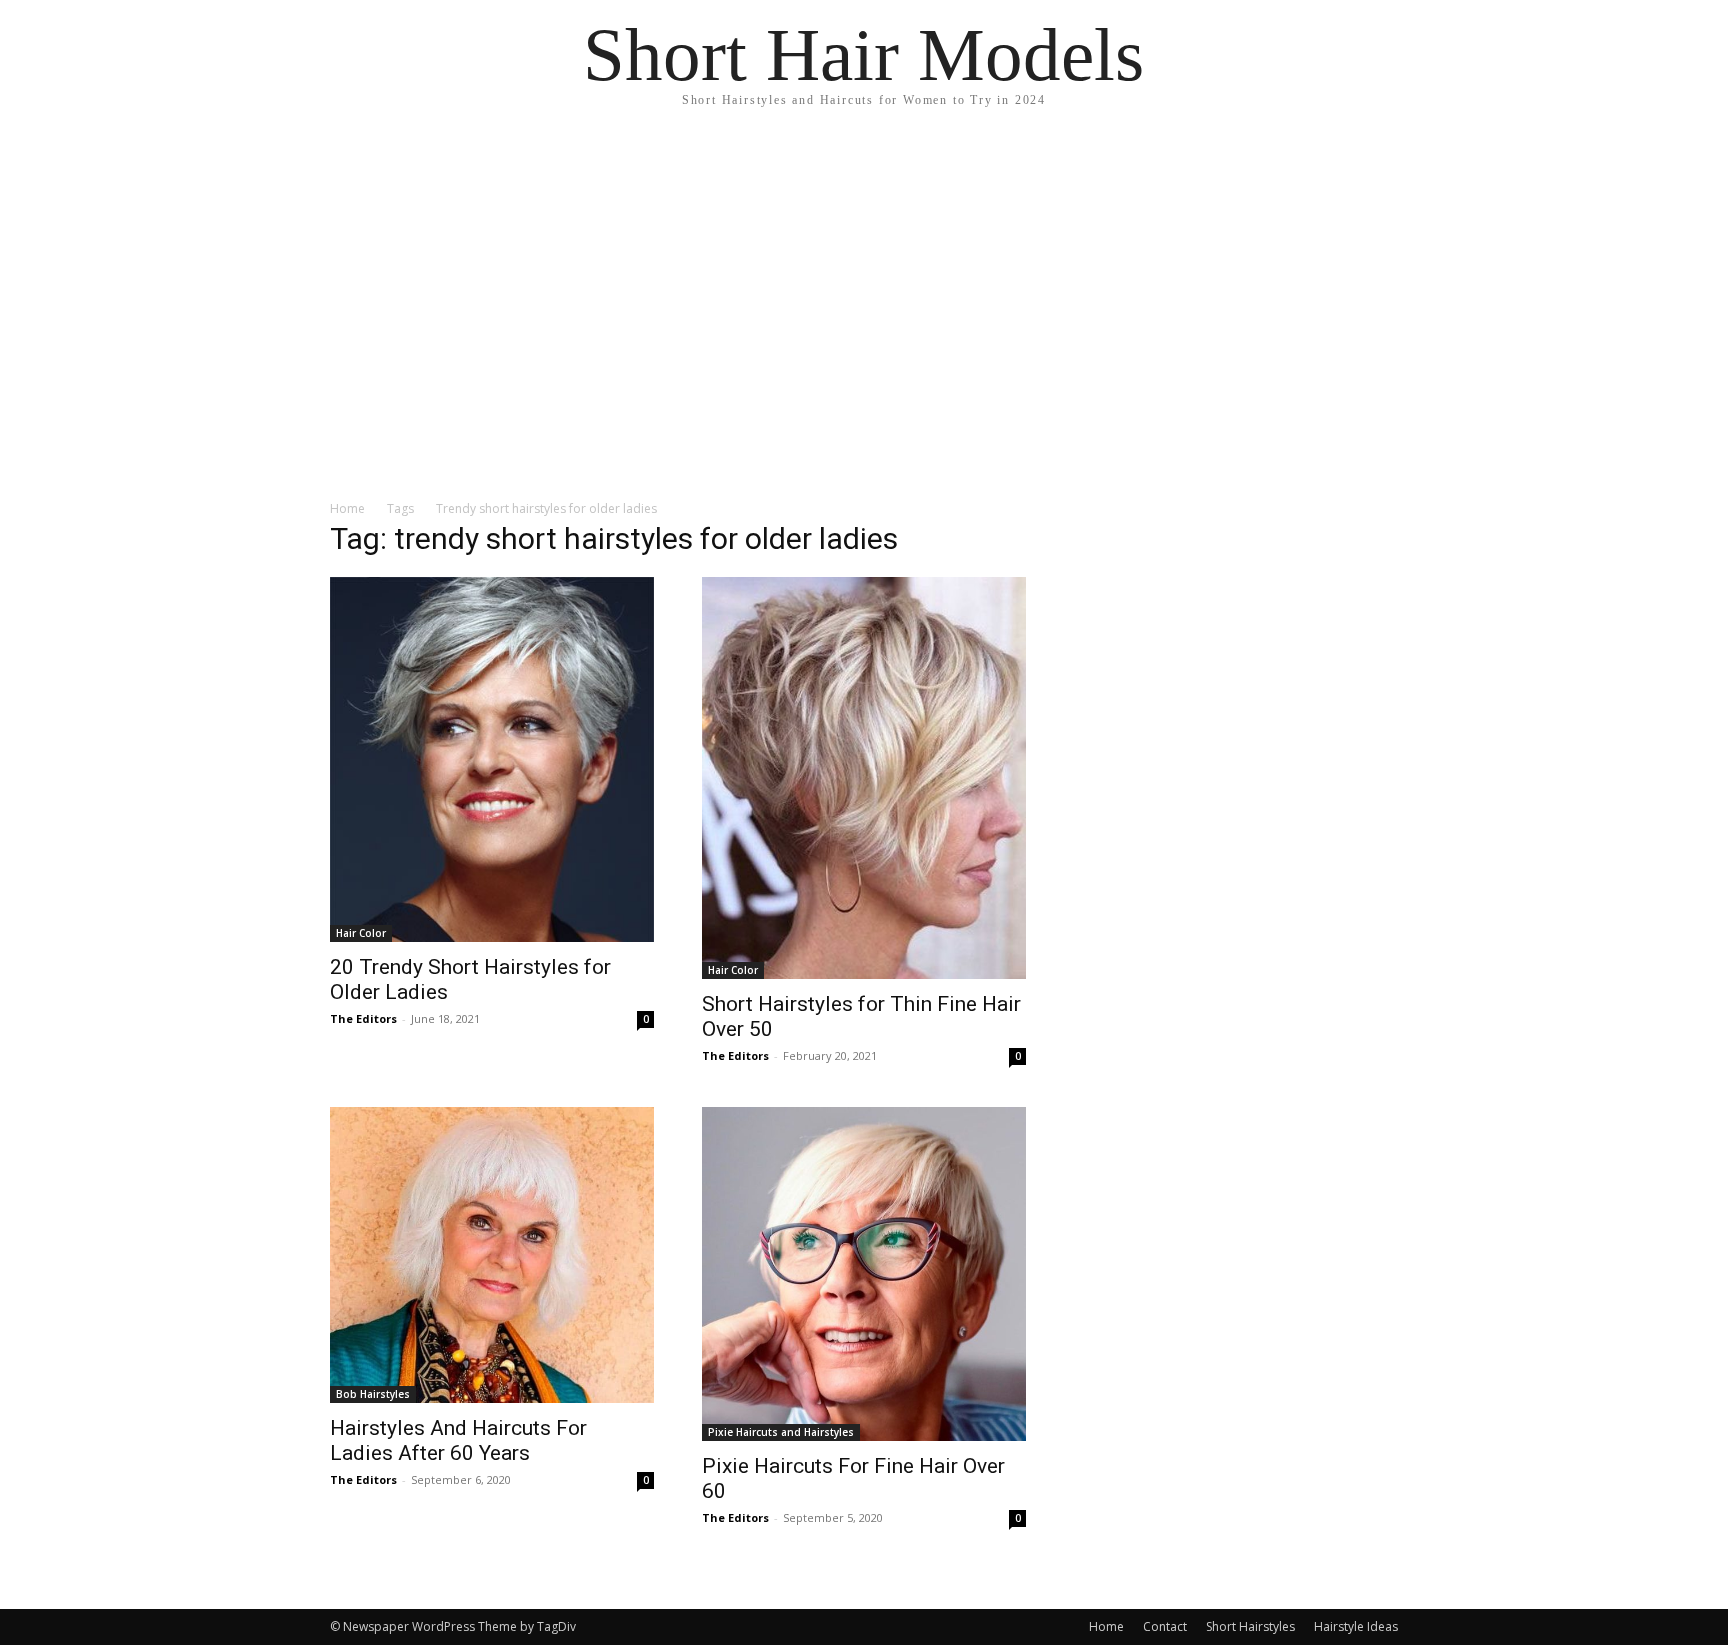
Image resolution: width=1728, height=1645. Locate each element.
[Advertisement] (864, 280)
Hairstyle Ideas (1356, 1626)
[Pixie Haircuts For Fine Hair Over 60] (864, 1274)
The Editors (363, 1018)
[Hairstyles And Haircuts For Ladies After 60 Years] (492, 1255)
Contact (1165, 1626)
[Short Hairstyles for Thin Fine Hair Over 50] (864, 778)
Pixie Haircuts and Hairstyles (781, 1432)
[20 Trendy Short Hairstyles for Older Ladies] (492, 759)
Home (347, 508)
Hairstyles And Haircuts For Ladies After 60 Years (458, 1440)
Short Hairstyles (1250, 1626)
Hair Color (361, 933)
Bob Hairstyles (373, 1394)
